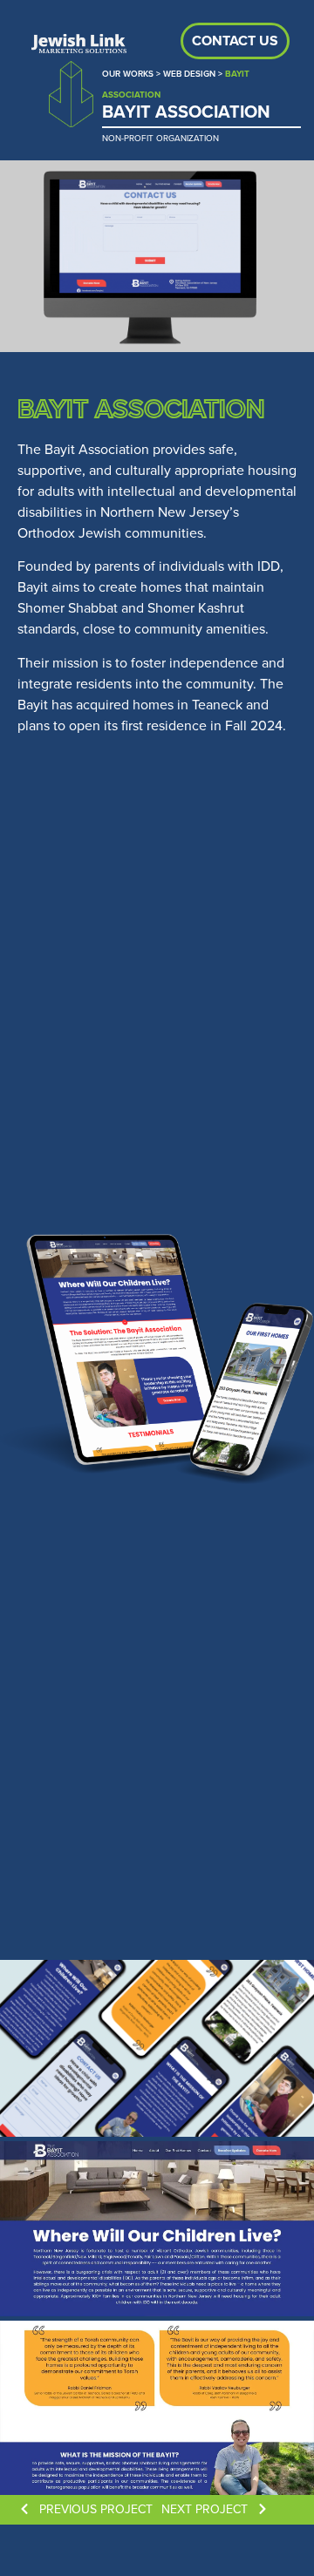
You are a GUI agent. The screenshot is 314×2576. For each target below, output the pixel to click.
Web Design (189, 74)
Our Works (128, 74)
